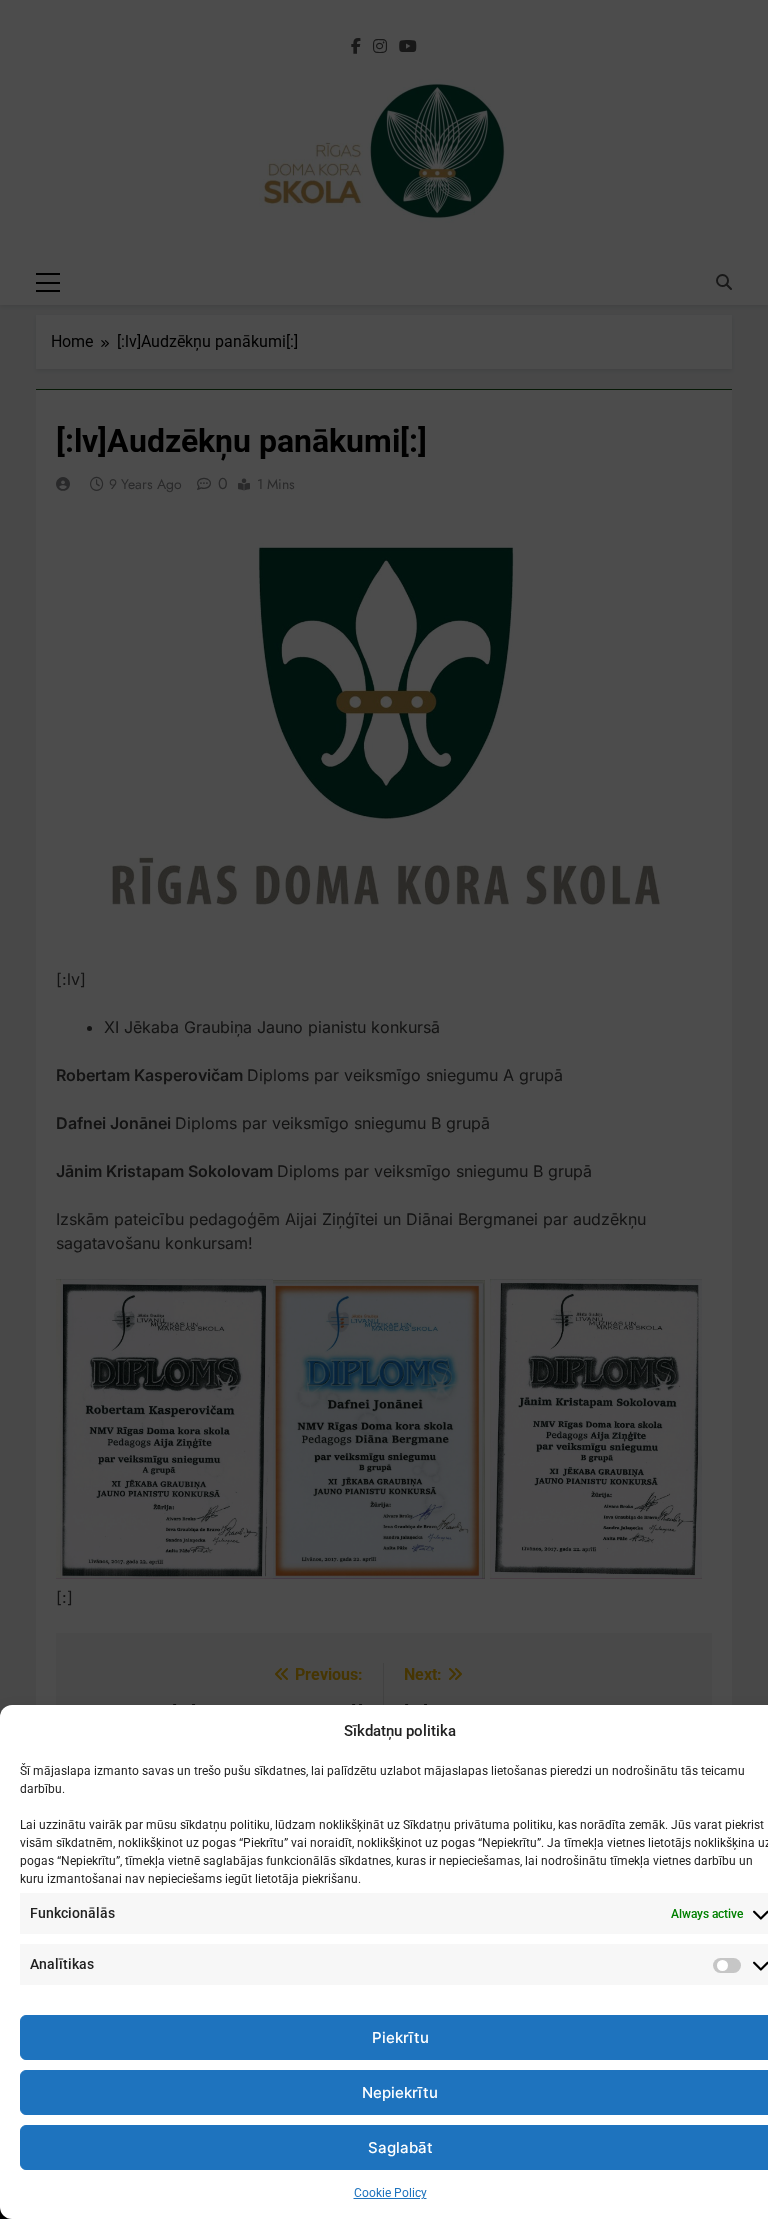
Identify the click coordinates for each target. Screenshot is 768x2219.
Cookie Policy (390, 2193)
